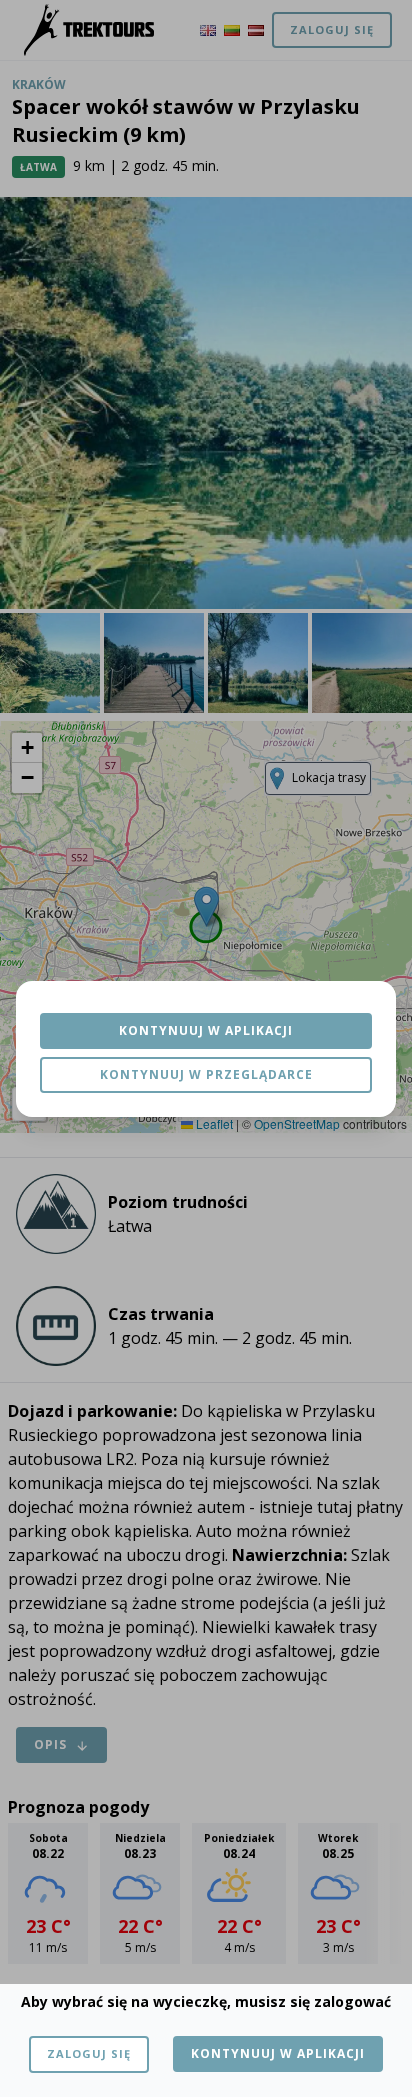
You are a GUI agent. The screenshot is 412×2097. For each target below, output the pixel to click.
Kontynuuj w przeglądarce (206, 1074)
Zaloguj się (89, 2053)
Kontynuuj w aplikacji (206, 1030)
